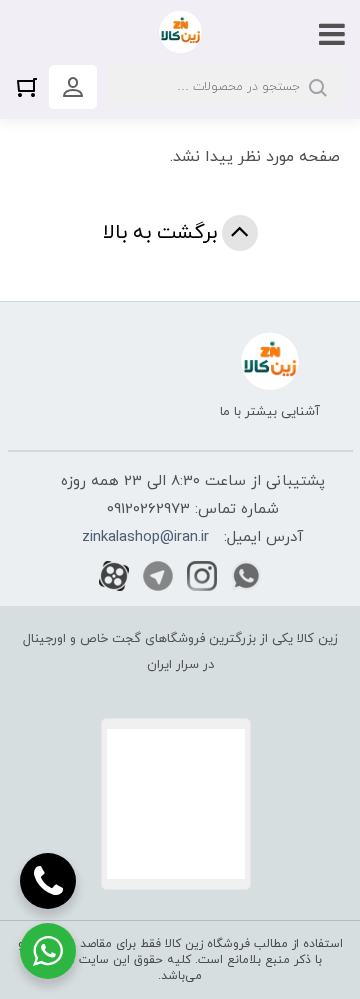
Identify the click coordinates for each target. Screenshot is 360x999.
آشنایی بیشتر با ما (270, 412)
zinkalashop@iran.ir (145, 537)
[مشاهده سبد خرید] (32, 86)
